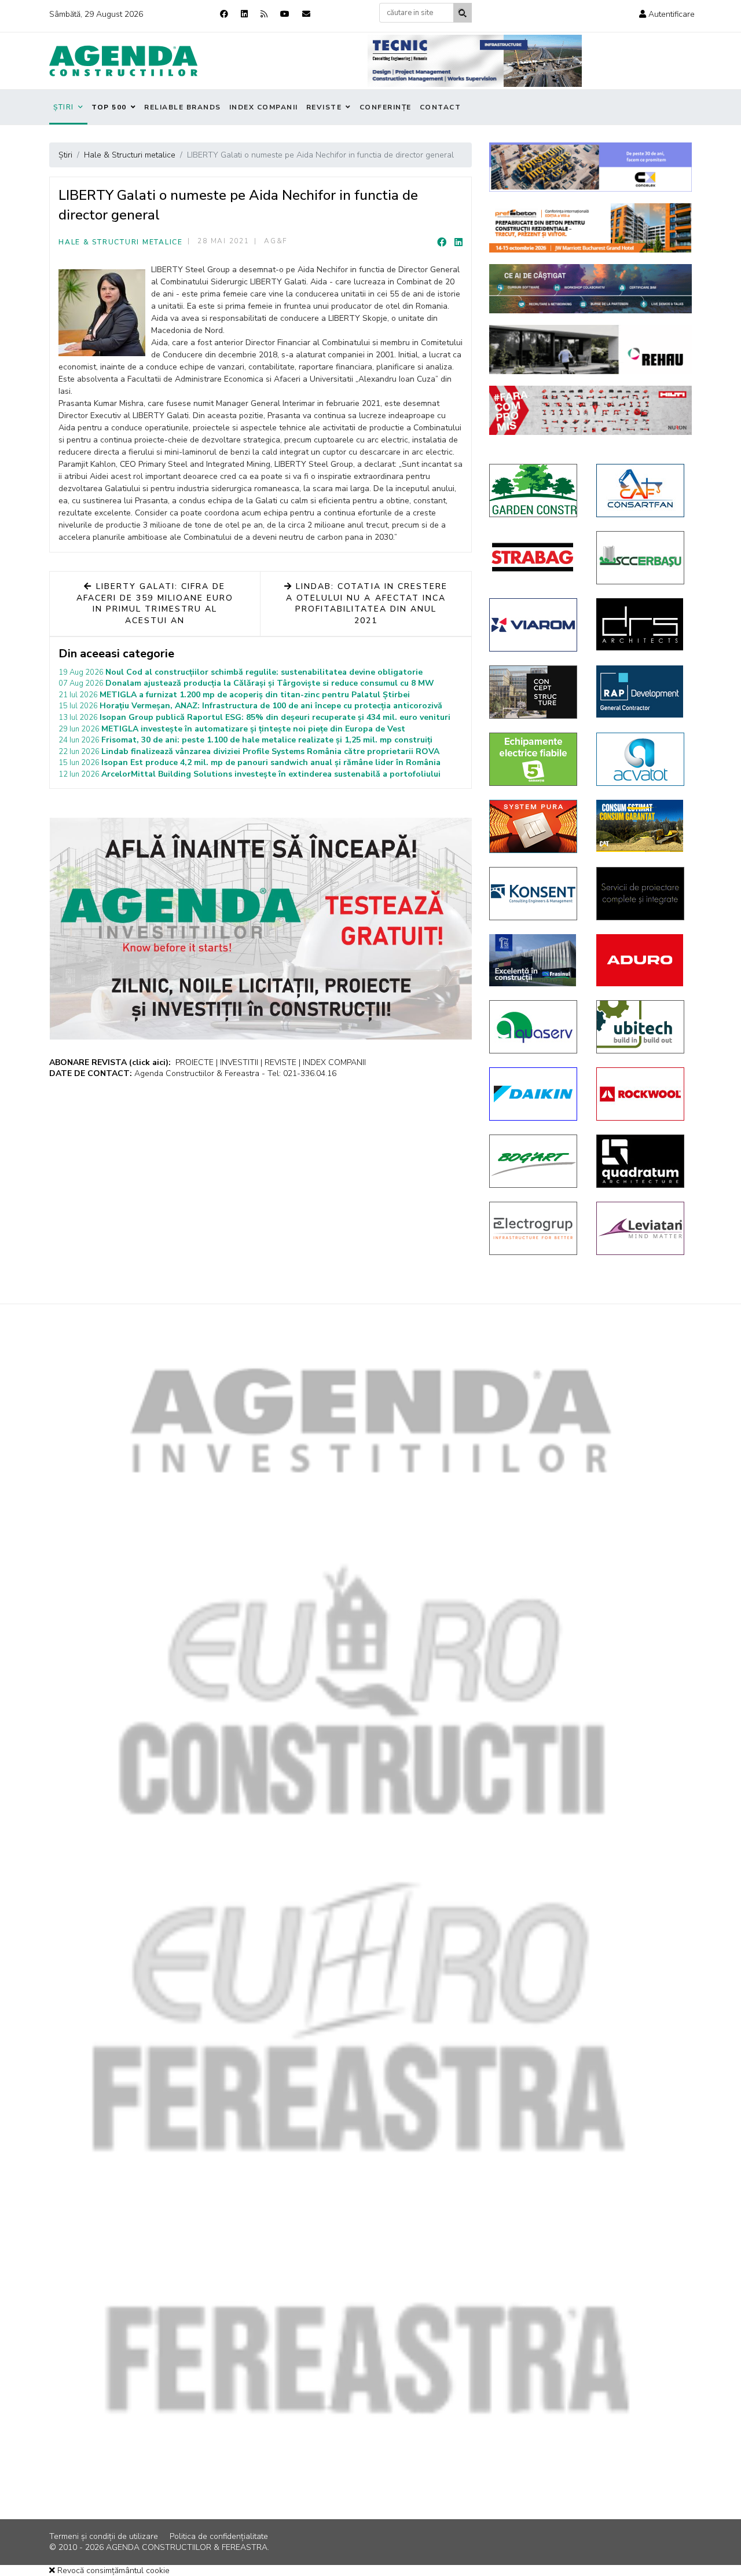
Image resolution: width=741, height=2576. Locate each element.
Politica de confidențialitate (219, 2536)
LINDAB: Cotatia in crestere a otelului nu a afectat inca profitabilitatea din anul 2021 (367, 603)
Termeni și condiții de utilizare (104, 2536)
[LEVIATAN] (641, 1228)
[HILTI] (590, 410)
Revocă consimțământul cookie (112, 2570)
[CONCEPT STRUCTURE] (534, 692)
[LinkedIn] (458, 243)
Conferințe (386, 107)
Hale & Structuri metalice (121, 242)
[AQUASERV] (534, 1027)
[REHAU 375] (590, 350)
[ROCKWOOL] (641, 1094)
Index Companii (264, 107)
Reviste (324, 107)
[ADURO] (641, 960)
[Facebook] (224, 14)
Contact (441, 107)
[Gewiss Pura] (534, 826)
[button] (667, 14)
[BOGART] (534, 1161)
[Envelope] (306, 14)
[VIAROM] (534, 625)
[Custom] (264, 14)
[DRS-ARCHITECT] (641, 624)
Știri (64, 107)
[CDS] (641, 894)
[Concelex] (590, 167)
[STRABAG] (534, 557)
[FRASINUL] (534, 960)
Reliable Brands (183, 107)
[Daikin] (534, 1094)
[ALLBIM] (590, 289)
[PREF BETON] (590, 228)
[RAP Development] (641, 691)
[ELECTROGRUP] (534, 1228)
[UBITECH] (641, 1027)
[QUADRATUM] (641, 1161)
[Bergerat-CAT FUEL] (641, 826)
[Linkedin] (244, 14)
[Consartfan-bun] (641, 491)
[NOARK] (534, 759)
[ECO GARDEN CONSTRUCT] (534, 491)
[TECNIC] (475, 61)
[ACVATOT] (641, 759)
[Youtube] (285, 14)
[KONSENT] (534, 894)
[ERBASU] (641, 558)
